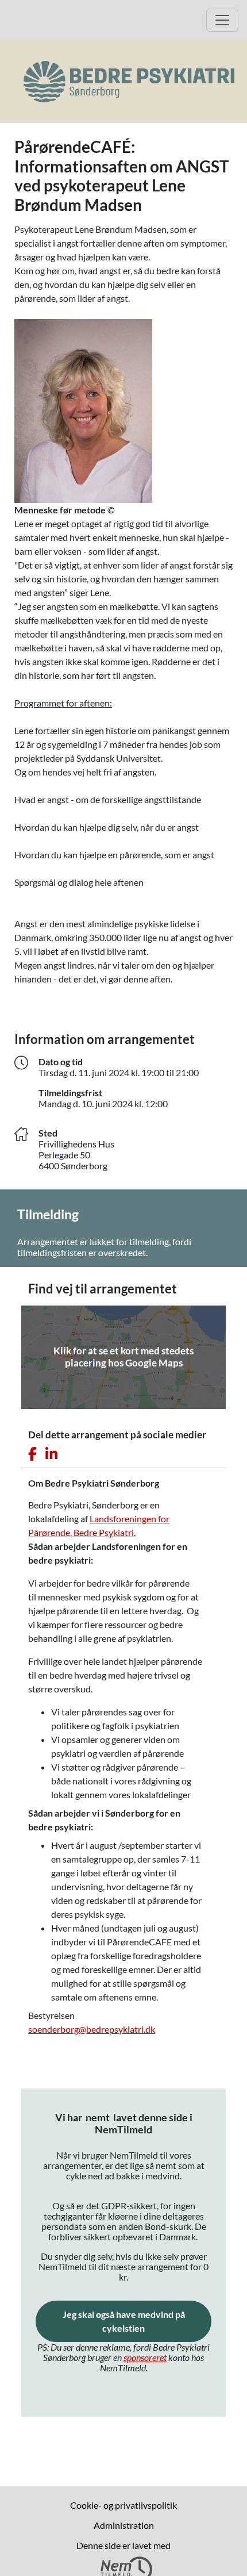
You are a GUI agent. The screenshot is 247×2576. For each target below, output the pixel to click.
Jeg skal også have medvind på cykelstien (137, 2321)
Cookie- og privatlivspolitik (123, 2505)
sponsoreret (145, 2357)
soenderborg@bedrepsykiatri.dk (92, 2029)
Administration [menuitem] (124, 2525)
